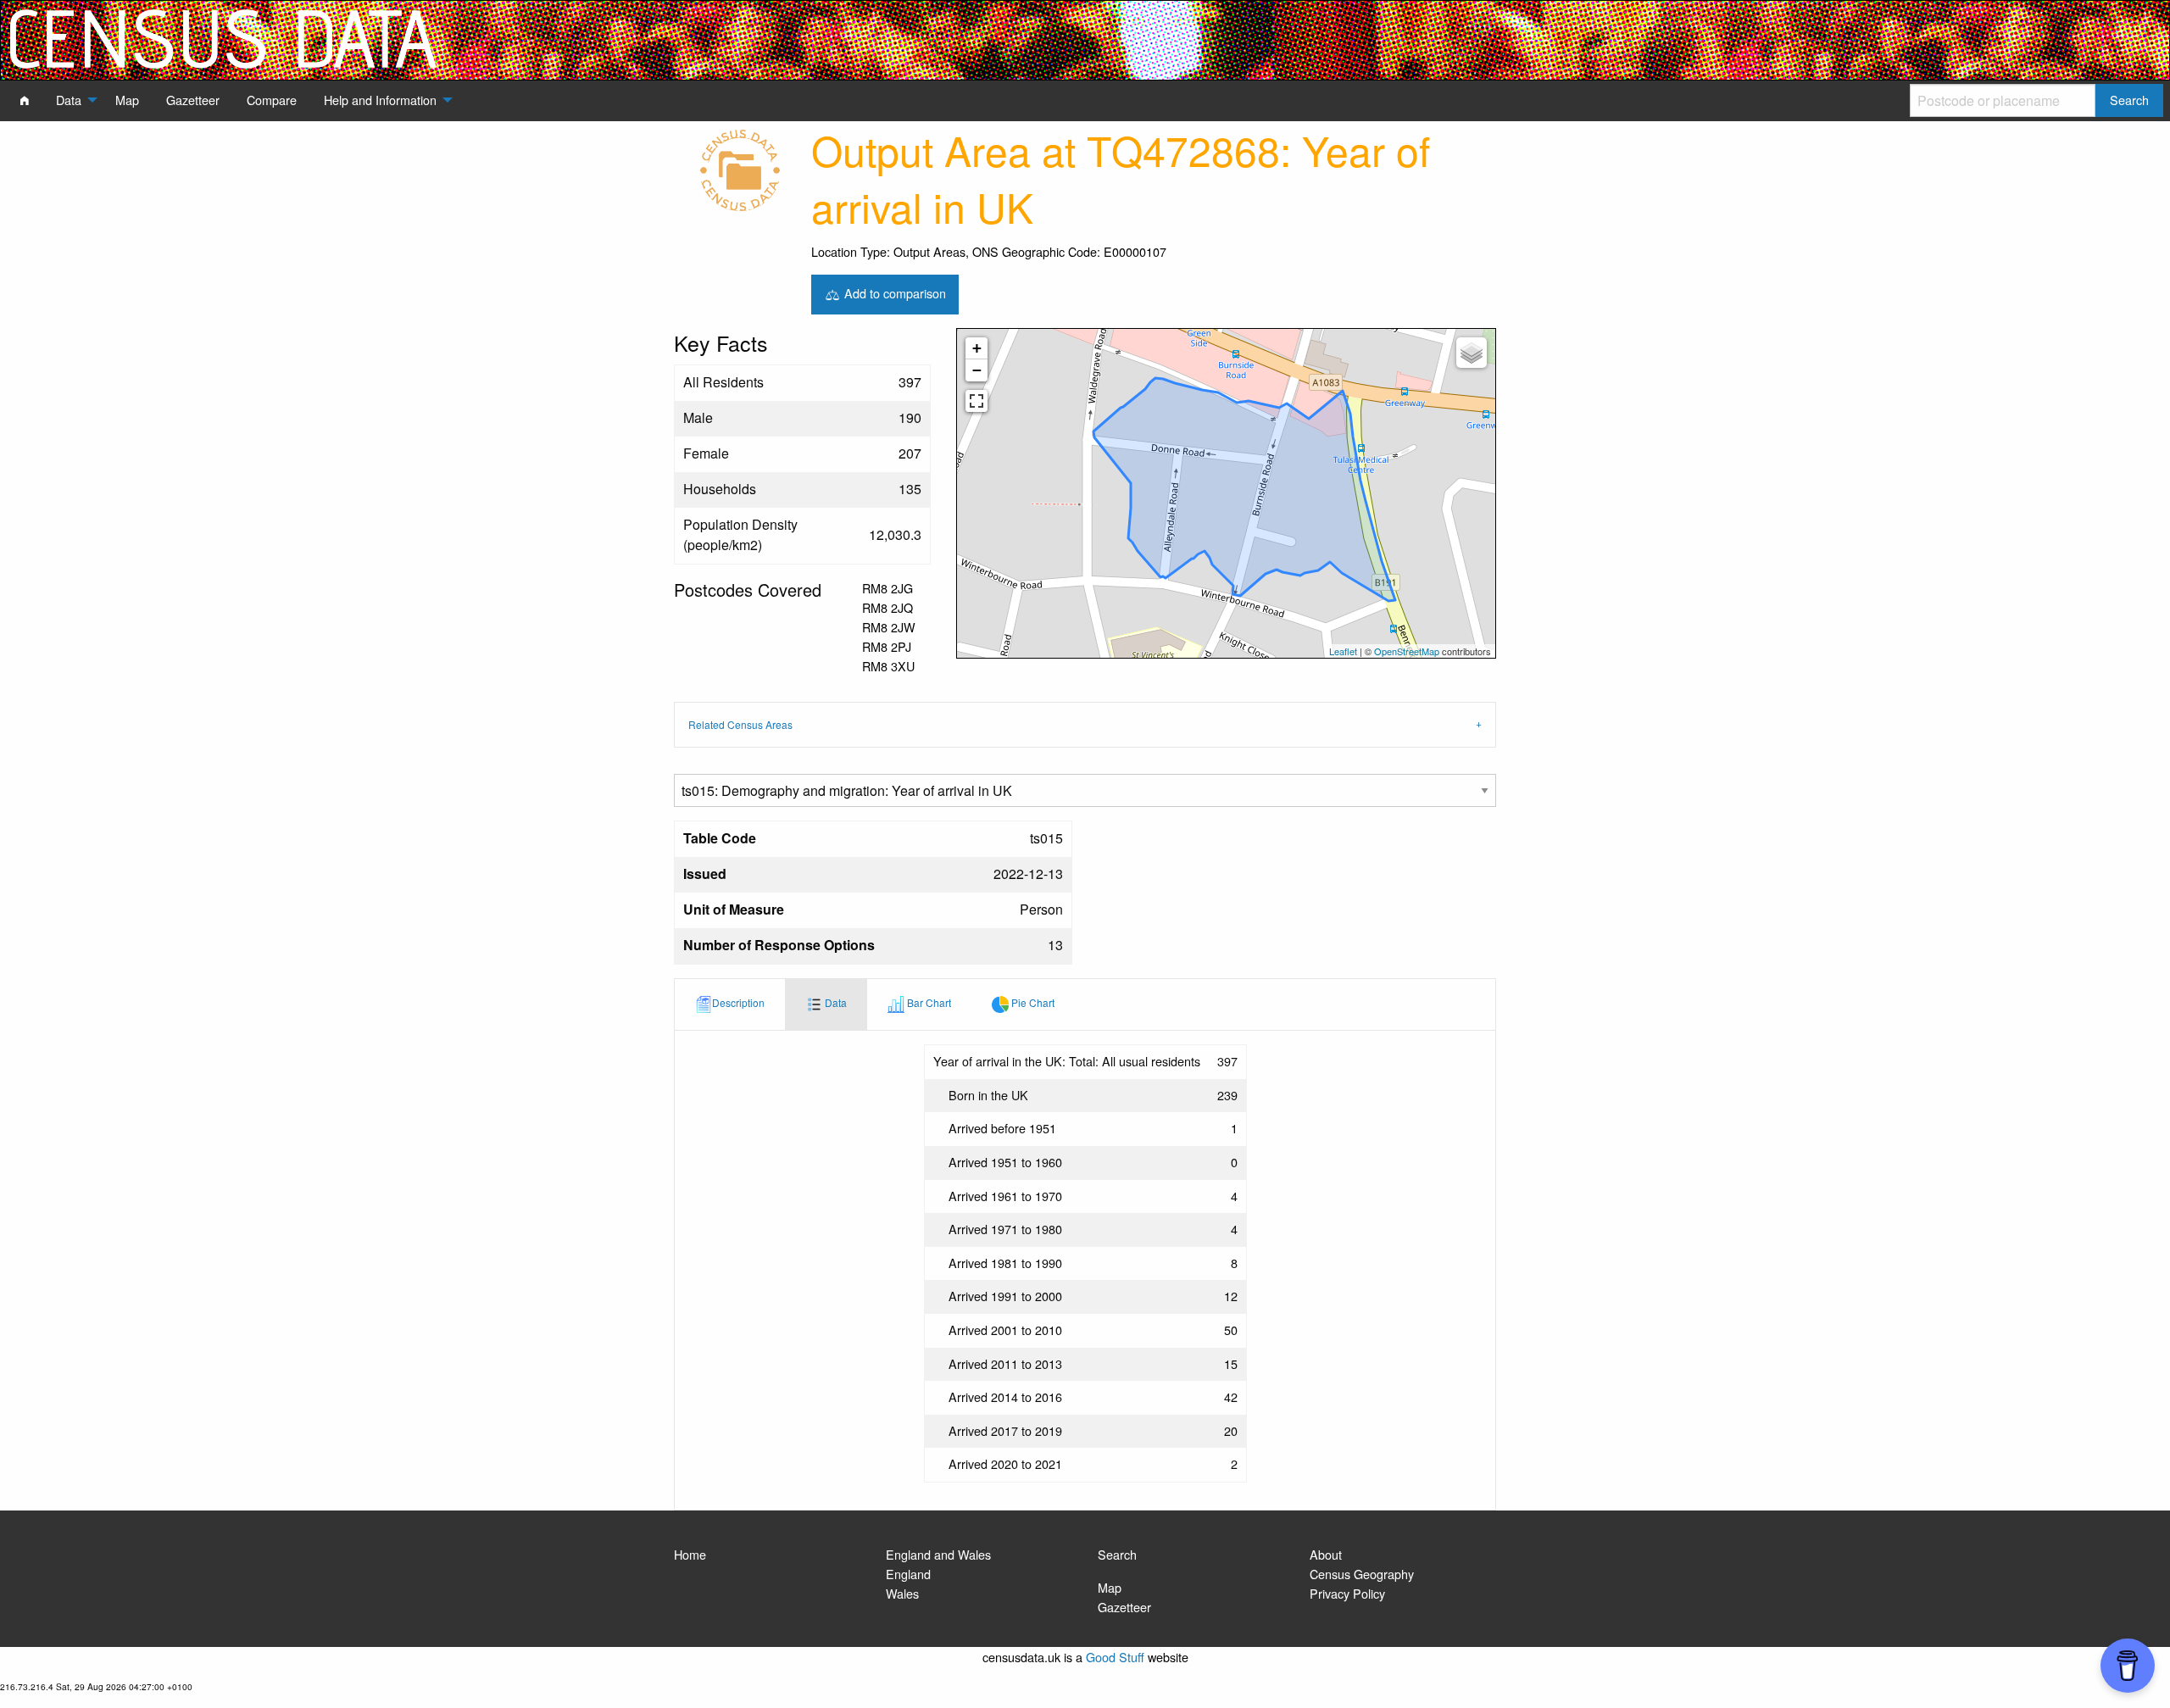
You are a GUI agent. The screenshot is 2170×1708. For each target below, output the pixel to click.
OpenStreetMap (1407, 651)
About (1326, 1554)
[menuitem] (25, 100)
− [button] (977, 370)
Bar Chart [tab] (928, 1002)
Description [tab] (738, 1002)
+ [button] (977, 348)
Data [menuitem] (69, 100)
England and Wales (938, 1554)
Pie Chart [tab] (1032, 1002)
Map (1110, 1587)
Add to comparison (893, 292)
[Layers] (1472, 353)
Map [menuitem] (127, 100)
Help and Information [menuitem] (380, 100)
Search (1117, 1554)
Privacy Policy (1347, 1593)
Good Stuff (1115, 1657)
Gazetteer (1124, 1607)
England (908, 1574)
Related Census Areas (740, 724)
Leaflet (1343, 651)
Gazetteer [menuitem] (193, 100)
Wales (902, 1593)
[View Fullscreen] (976, 401)
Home (690, 1554)
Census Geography (1362, 1574)
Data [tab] (835, 1002)
